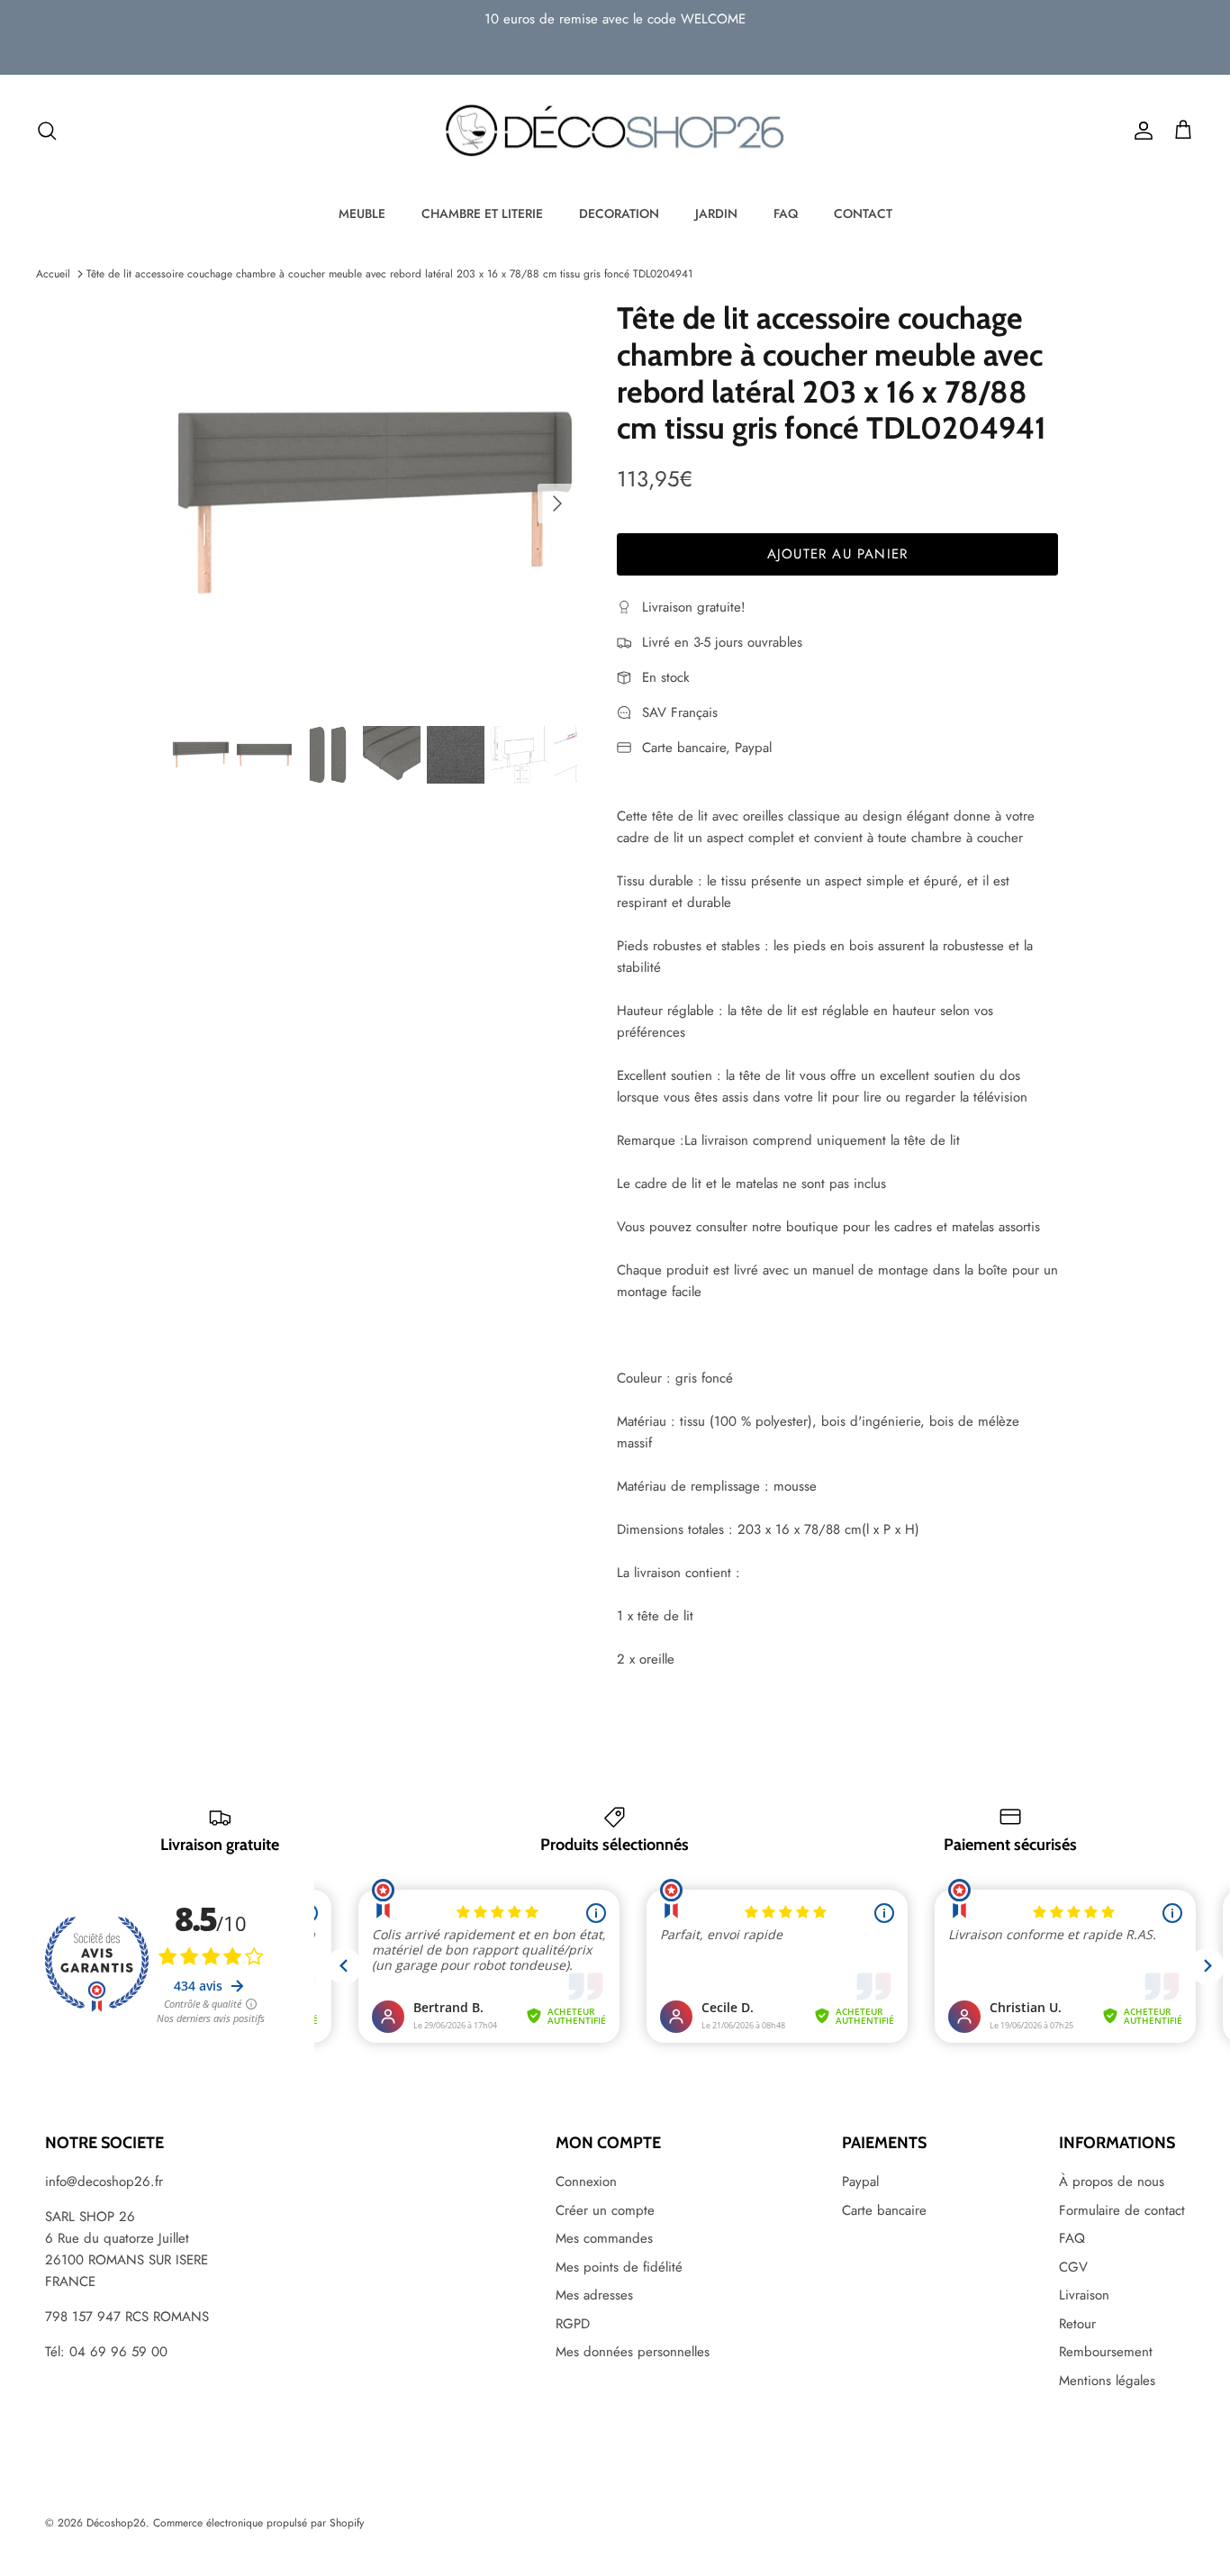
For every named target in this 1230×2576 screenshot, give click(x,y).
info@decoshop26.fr (104, 2181)
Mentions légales (1107, 2381)
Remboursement (1106, 2352)
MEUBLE (362, 213)
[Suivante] (557, 503)
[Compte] (1140, 131)
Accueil (53, 274)
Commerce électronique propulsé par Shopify (258, 2523)
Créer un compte (605, 2210)
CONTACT (863, 213)
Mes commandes (604, 2238)
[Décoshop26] (615, 132)
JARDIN (716, 213)
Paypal (860, 2181)
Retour (1077, 2324)
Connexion (586, 2181)
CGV (1073, 2267)
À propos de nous (1112, 2181)
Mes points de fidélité (619, 2267)
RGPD (573, 2324)
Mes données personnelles (633, 2352)
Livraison (1084, 2295)
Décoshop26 (116, 2523)
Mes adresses (594, 2295)
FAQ (786, 213)
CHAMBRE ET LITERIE (482, 213)
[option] (375, 503)
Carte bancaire (884, 2210)
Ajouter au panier (837, 554)
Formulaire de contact (1122, 2210)
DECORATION (619, 213)
